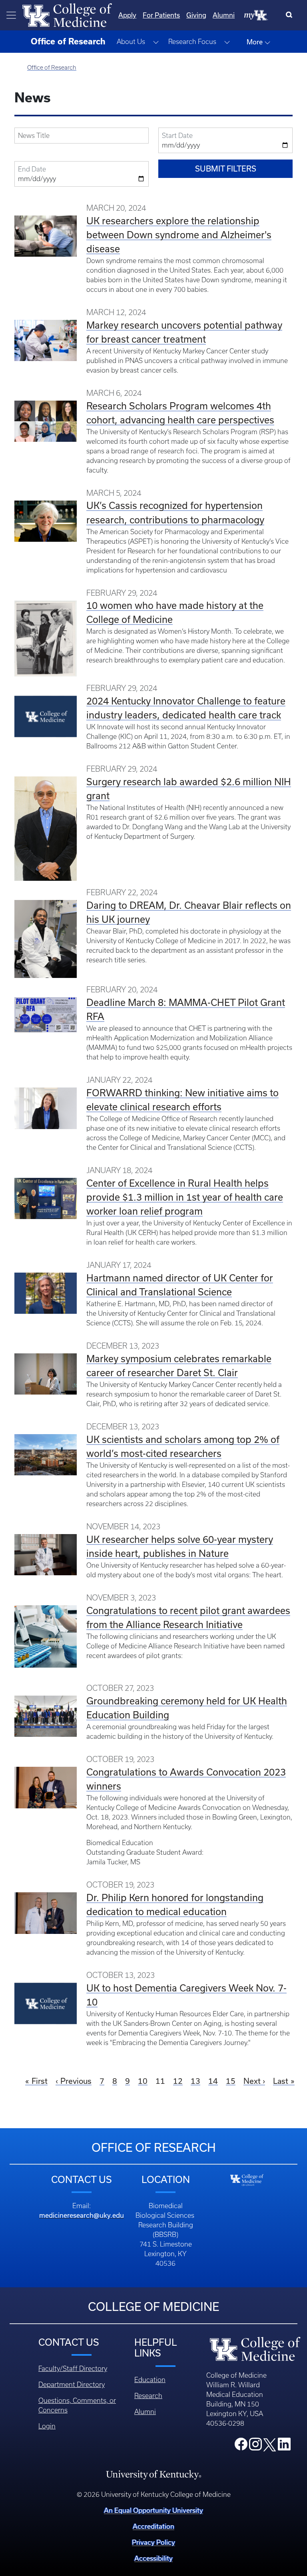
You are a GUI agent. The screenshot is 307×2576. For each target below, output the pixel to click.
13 (195, 2081)
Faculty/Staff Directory (73, 2368)
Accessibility (153, 2558)
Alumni (224, 15)
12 (178, 2081)
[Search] (291, 15)
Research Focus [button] (192, 42)
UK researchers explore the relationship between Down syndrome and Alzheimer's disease (179, 235)
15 (231, 2081)
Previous (76, 2081)
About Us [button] (131, 42)
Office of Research (52, 68)
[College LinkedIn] (284, 2446)
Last (281, 2081)
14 (213, 2081)
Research (148, 2396)
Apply (127, 15)
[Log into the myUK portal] (256, 15)
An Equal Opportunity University (153, 2510)
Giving (196, 15)
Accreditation (153, 2526)
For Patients (161, 15)
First (40, 2081)
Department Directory (72, 2384)
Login (47, 2426)
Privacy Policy (153, 2542)
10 (143, 2081)
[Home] (67, 14)
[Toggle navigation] (11, 15)
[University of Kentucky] (153, 2474)
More (255, 42)
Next (252, 2081)
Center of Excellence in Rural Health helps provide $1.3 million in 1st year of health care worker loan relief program (185, 1197)
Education (150, 2380)
